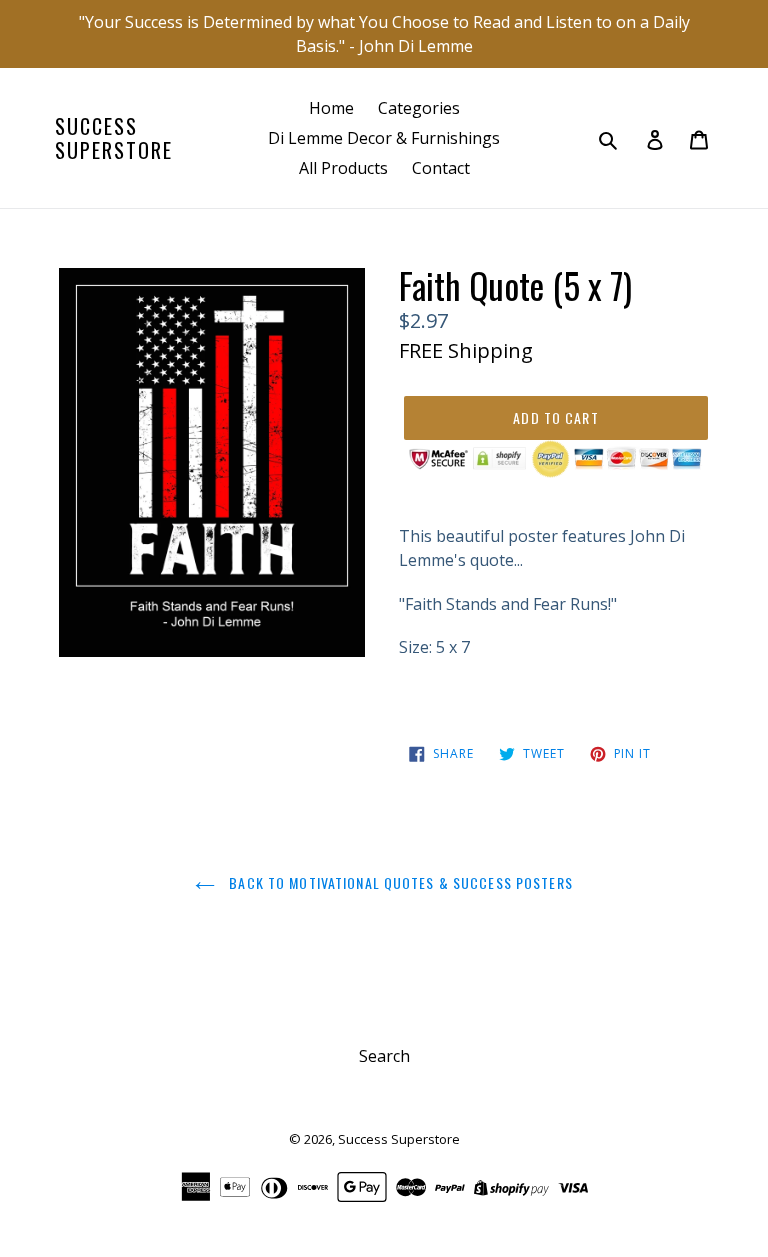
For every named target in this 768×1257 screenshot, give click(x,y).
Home (331, 108)
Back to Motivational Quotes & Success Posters (399, 882)
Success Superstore (114, 138)
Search (384, 1056)
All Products (343, 168)
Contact (441, 168)
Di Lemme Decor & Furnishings (384, 138)
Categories (419, 108)
